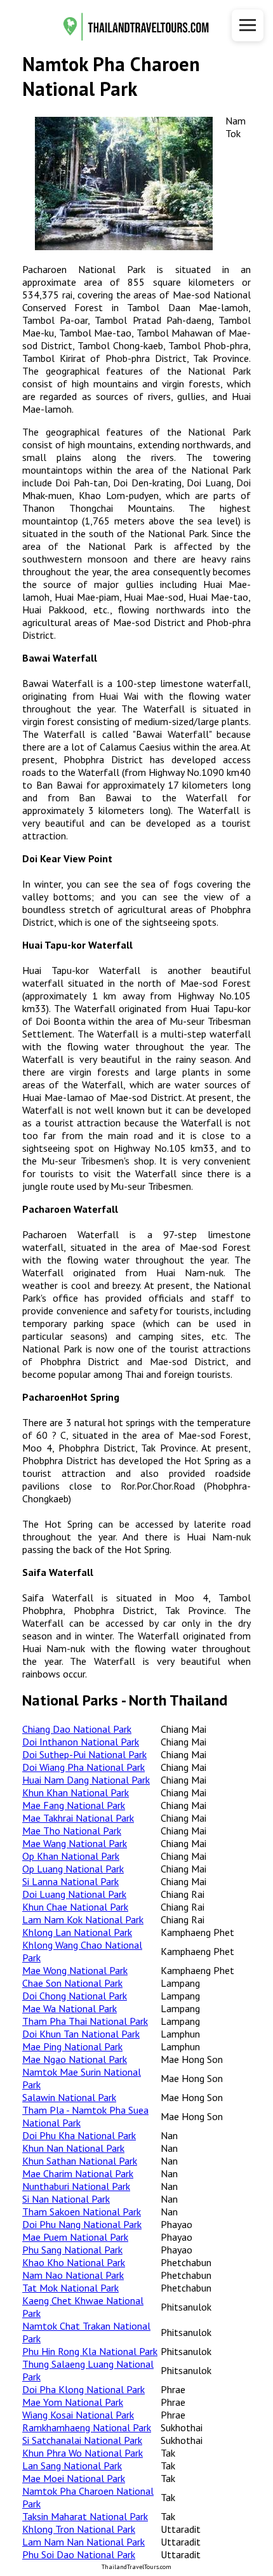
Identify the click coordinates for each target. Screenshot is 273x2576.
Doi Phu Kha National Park (79, 2135)
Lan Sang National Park (72, 2466)
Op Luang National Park (73, 1869)
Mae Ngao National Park (75, 2059)
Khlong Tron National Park (79, 2529)
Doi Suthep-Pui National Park (84, 1754)
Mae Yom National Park (73, 2402)
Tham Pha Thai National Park (85, 2021)
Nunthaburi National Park (76, 2186)
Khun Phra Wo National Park (83, 2453)
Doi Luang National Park (74, 1894)
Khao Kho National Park (74, 2262)
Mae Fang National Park (74, 1805)
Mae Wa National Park (70, 2008)
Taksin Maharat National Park (85, 2516)
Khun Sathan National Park (80, 2161)
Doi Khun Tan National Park (81, 2034)
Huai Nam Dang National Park (86, 1780)
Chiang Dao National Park (77, 1729)
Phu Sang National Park (72, 2250)
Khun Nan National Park (73, 2148)
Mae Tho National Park (72, 1831)
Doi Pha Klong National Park (83, 2389)
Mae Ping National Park (72, 2046)
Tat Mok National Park (70, 2288)
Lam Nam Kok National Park (83, 1919)
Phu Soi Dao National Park (79, 2554)
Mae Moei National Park (74, 2478)
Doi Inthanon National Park (81, 1742)
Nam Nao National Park (73, 2275)
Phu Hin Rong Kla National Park (90, 2351)
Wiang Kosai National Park (78, 2415)
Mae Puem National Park (75, 2237)
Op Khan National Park (71, 1856)
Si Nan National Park (66, 2199)
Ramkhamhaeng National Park (87, 2427)
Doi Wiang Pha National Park (83, 1767)
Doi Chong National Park (75, 1996)
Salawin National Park (69, 2097)
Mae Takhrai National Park (78, 1818)
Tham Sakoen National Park (82, 2212)
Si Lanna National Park (70, 1881)
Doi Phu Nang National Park (82, 2224)
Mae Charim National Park (78, 2173)
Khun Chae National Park (75, 1907)
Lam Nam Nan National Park (83, 2542)
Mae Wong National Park (75, 1970)
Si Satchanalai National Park (82, 2440)
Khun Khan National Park (76, 1792)
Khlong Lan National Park (77, 1932)
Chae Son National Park (72, 1983)
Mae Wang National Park (75, 1843)
